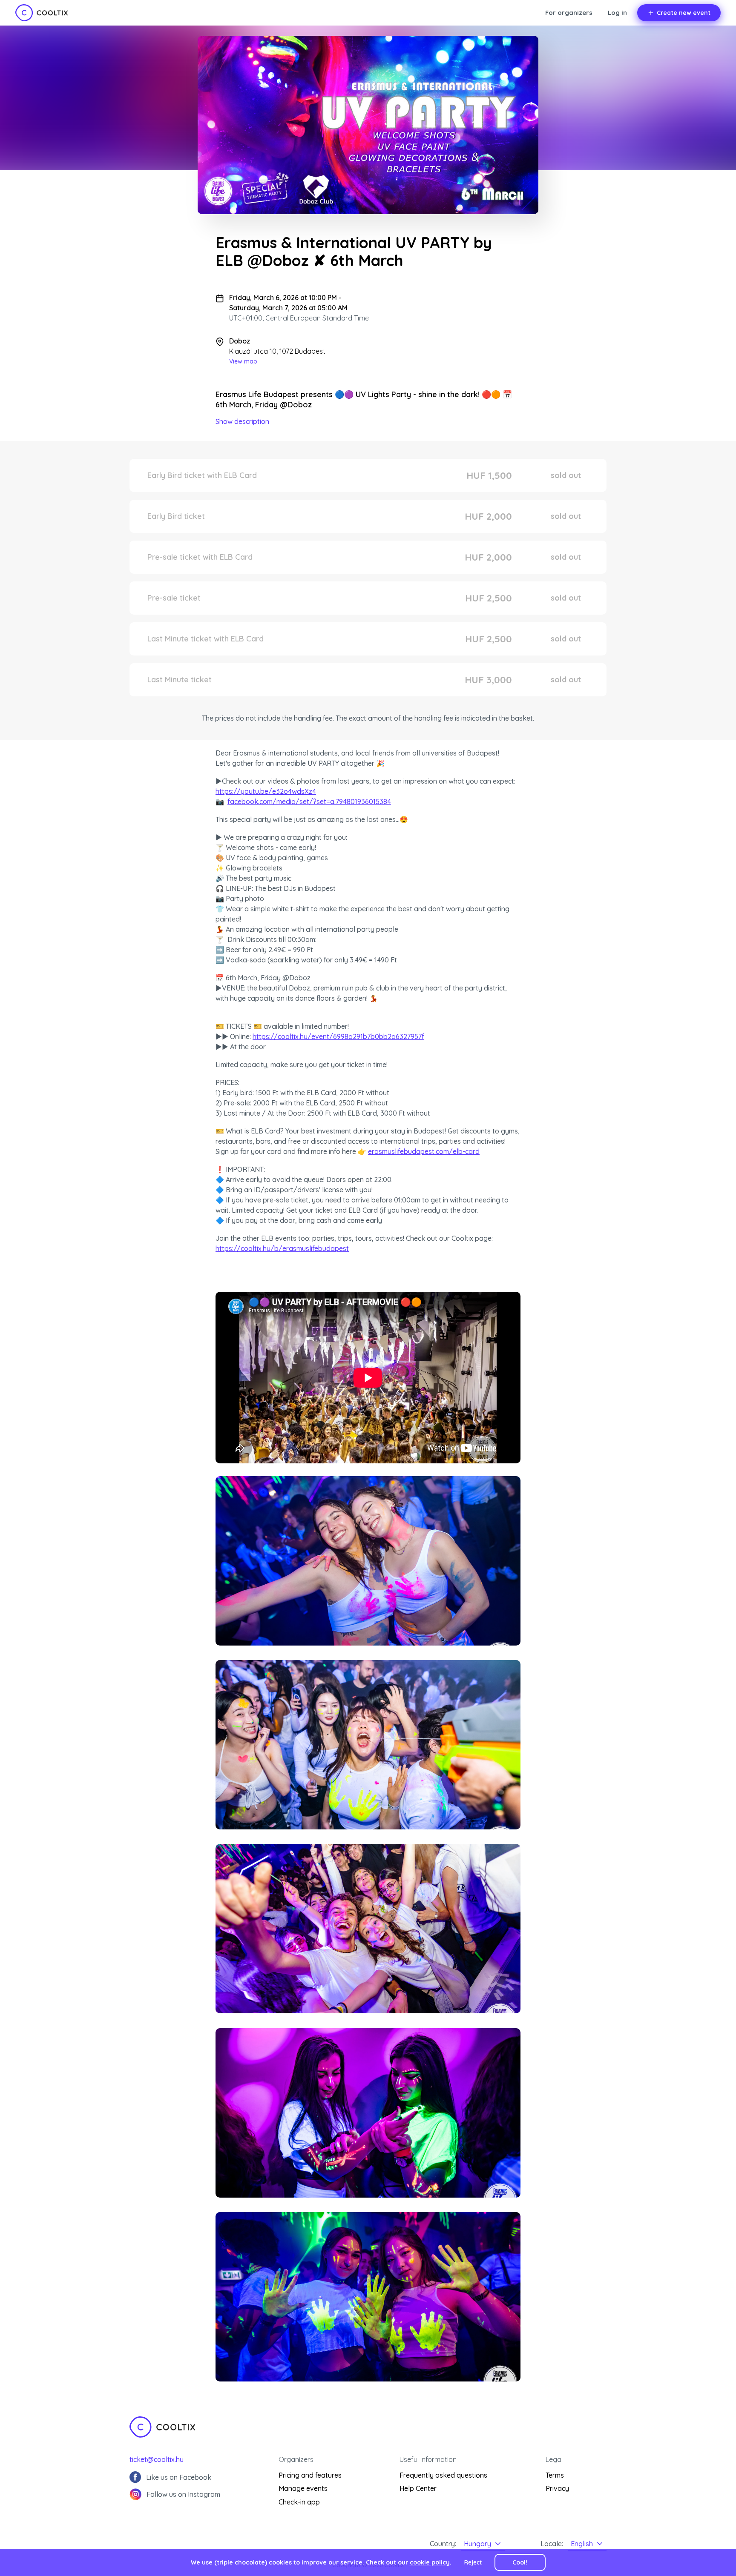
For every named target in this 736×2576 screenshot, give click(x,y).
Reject (473, 2562)
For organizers (569, 13)
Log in (617, 13)
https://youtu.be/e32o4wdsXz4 (266, 791)
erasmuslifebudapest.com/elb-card (424, 1151)
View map (243, 361)
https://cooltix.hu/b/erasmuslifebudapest (282, 1248)
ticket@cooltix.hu (157, 2459)
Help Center (418, 2488)
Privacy (557, 2488)
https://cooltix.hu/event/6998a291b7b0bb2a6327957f (338, 1036)
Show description (242, 421)
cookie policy (430, 2562)
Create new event (684, 13)
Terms (555, 2475)
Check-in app (299, 2502)
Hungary (477, 2544)
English (582, 2544)
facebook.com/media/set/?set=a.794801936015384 (309, 801)
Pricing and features (310, 2475)
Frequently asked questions (443, 2475)
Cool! (520, 2562)
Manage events (303, 2488)
